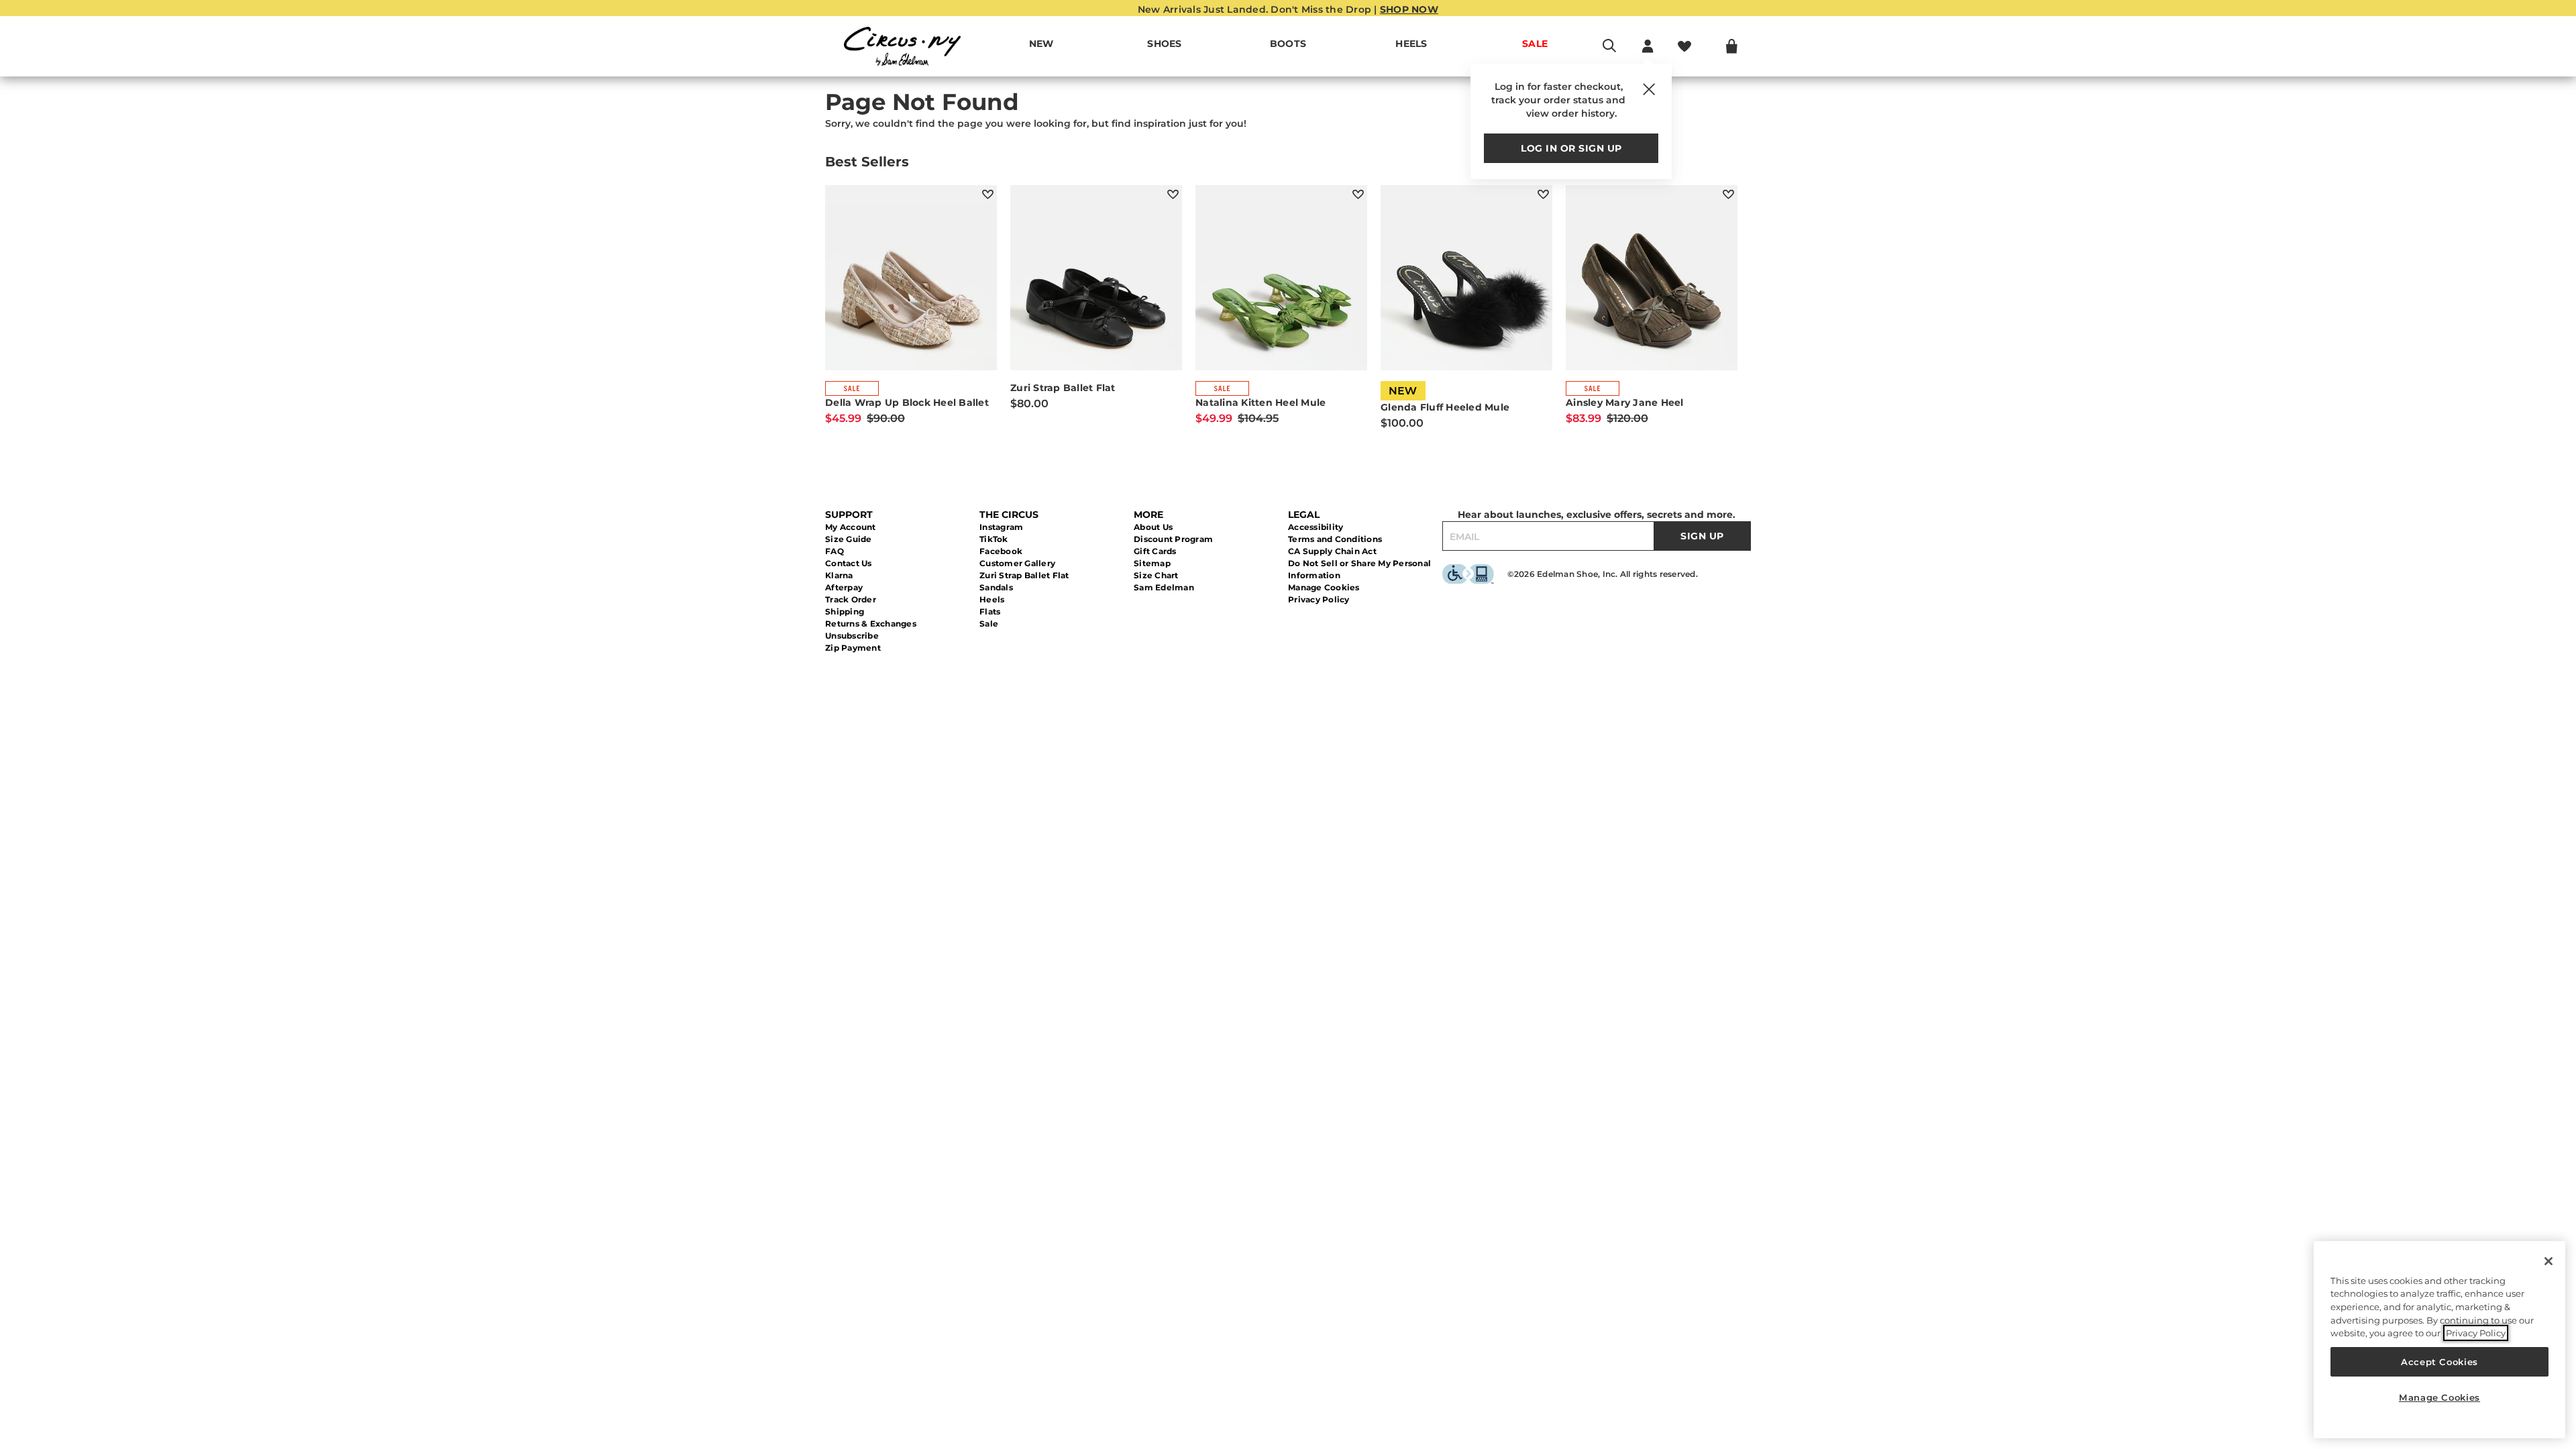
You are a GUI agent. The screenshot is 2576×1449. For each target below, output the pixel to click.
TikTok (994, 539)
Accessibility (1316, 527)
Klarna (839, 575)
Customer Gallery (1017, 563)
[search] (1609, 52)
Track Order (851, 599)
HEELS (1411, 44)
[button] (1189, 44)
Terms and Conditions (1335, 539)
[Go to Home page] (902, 46)
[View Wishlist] (1684, 46)
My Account (851, 527)
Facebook (1001, 551)
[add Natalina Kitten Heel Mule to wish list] (1358, 194)
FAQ (835, 551)
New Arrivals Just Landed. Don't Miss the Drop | (1288, 9)
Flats (990, 611)
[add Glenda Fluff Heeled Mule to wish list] (1543, 194)
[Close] (2548, 1261)
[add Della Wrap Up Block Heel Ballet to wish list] (988, 194)
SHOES (1164, 44)
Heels (992, 599)
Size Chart (1156, 575)
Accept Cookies (2439, 1362)
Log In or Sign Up (1571, 148)
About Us (1153, 527)
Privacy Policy (1319, 599)
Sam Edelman (1164, 587)
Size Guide (849, 539)
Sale (989, 624)
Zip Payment (853, 648)
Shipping (845, 611)
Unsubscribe (852, 636)
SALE (1535, 44)
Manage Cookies (1324, 587)
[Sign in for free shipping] (1648, 46)
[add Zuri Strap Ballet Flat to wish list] (1173, 194)
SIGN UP (1702, 536)
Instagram (1001, 527)
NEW (1041, 44)
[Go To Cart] (1732, 46)
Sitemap (1152, 563)
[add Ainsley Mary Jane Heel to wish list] (1728, 194)
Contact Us (849, 563)
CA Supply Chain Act (1332, 551)
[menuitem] (1041, 46)
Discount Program (1173, 539)
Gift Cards (1155, 551)
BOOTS (1288, 44)
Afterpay (844, 587)
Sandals (996, 587)
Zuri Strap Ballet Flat (1024, 575)
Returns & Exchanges (871, 624)
